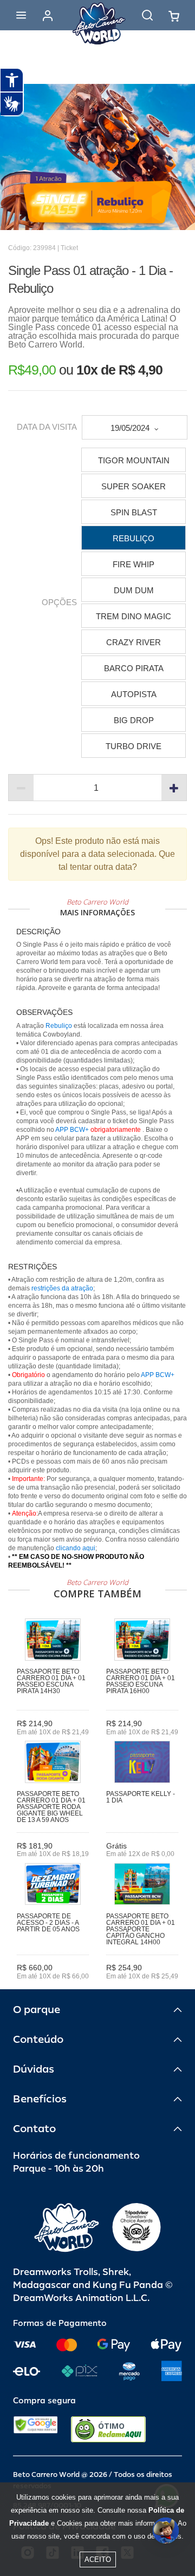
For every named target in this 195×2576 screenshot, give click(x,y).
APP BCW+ (72, 1130)
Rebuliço (59, 1026)
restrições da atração (61, 1288)
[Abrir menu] (21, 15)
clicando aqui (76, 1548)
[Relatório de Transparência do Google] (35, 2429)
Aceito (98, 2559)
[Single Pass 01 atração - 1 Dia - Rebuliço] (97, 157)
